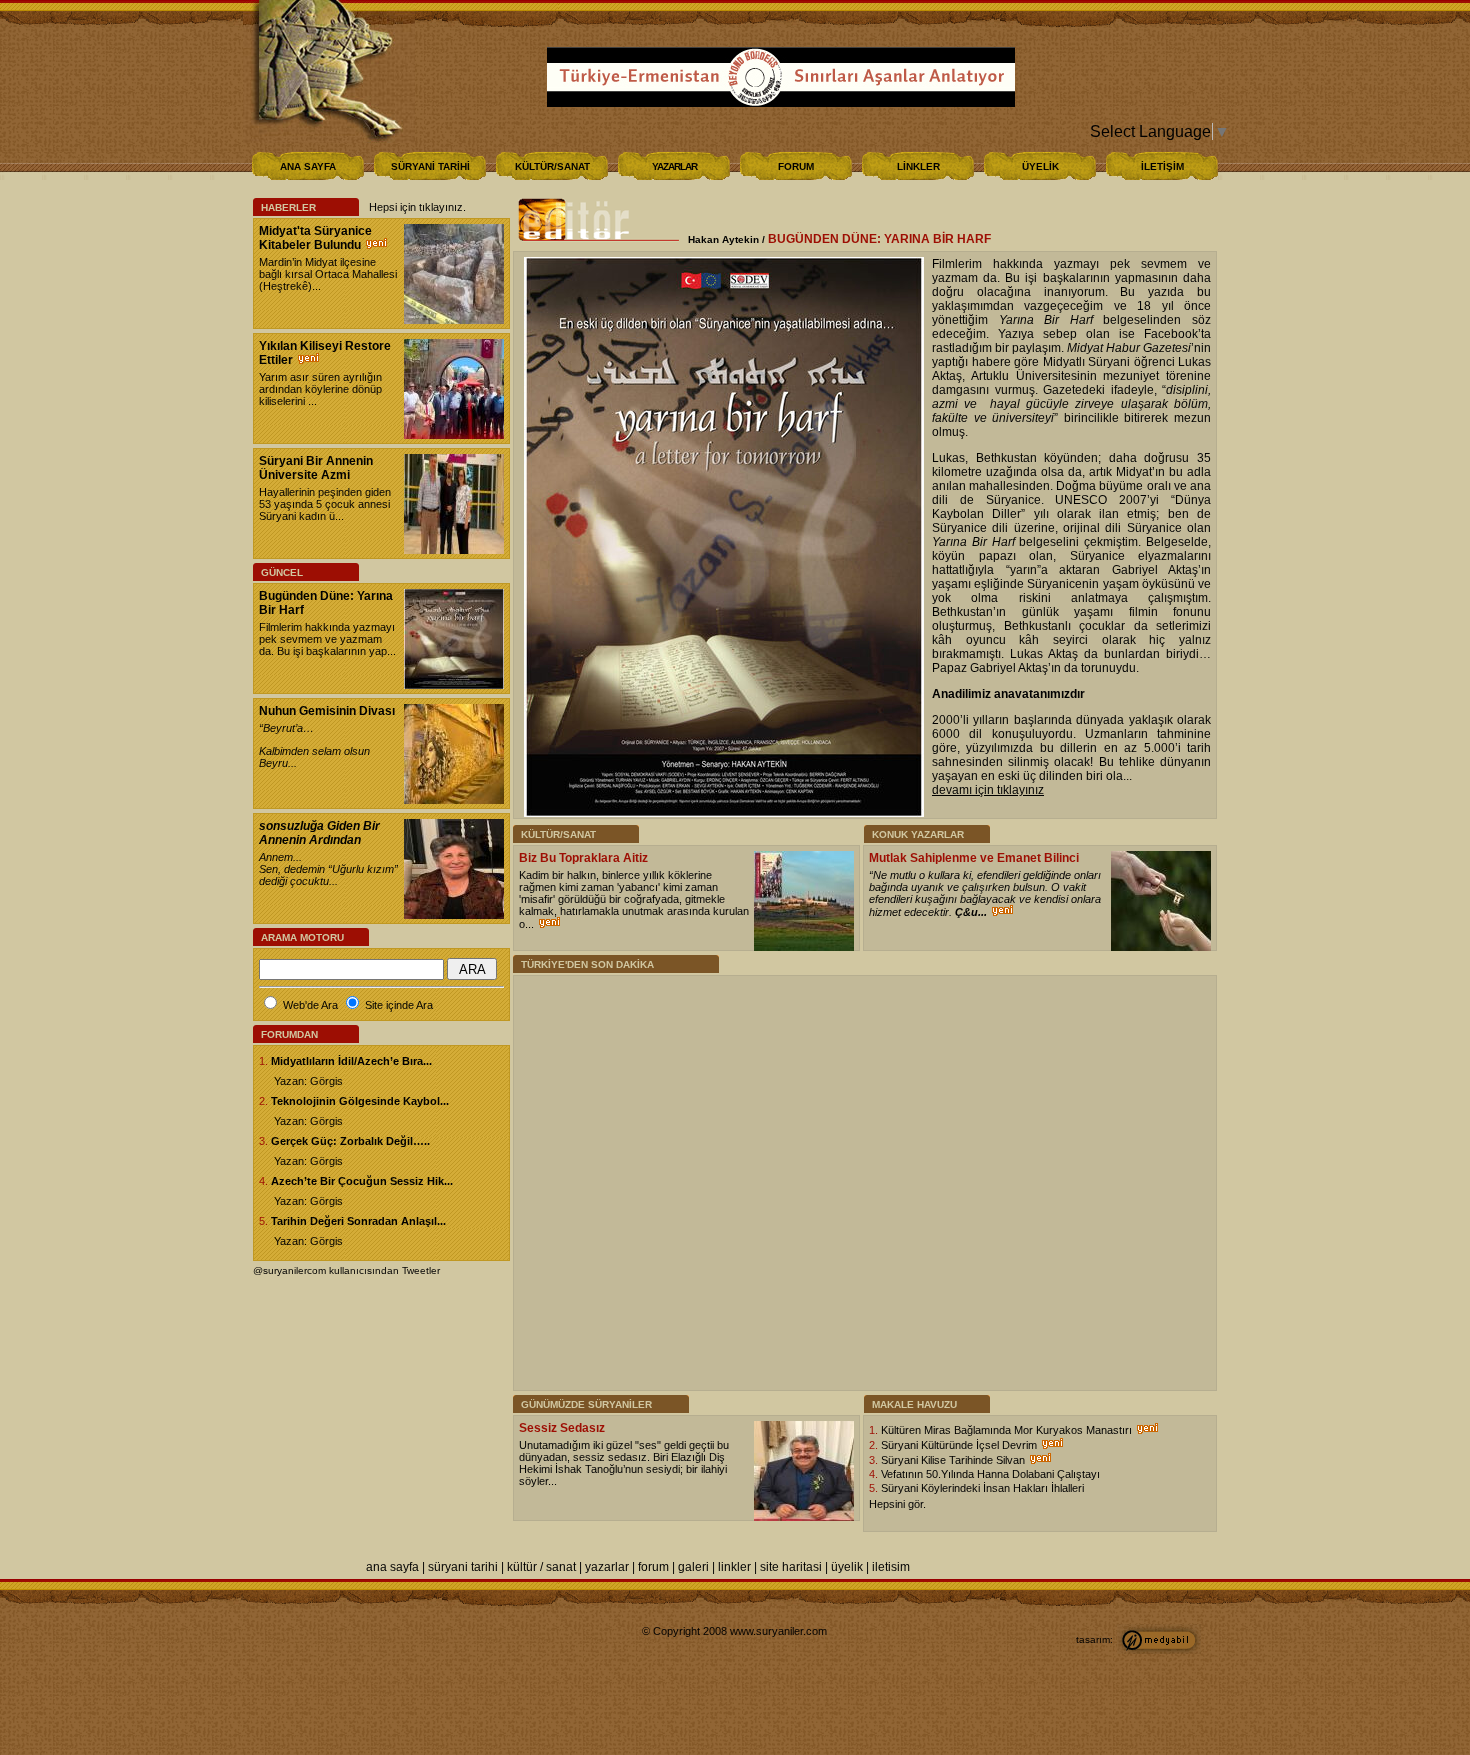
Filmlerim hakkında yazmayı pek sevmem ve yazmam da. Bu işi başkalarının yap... (327, 639)
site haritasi (791, 1567)
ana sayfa (392, 1567)
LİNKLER (918, 166)
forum (653, 1567)
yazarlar (607, 1567)
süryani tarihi (463, 1567)
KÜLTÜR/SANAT (552, 166)
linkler (734, 1567)
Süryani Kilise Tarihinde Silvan (954, 1460)
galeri (693, 1567)
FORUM (796, 166)
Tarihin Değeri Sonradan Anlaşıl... (358, 1221)
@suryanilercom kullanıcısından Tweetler (346, 1270)
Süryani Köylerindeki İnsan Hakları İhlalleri (982, 1488)
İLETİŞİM (1162, 166)
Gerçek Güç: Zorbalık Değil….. (350, 1141)
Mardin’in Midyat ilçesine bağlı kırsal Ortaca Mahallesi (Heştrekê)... (328, 274)
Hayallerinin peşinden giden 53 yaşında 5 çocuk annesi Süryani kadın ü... (325, 504)
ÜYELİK (1040, 166)
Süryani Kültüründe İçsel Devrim (960, 1445)
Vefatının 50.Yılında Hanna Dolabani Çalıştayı (990, 1474)
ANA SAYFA (308, 166)
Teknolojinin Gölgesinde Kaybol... (360, 1101)
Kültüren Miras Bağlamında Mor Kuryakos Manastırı (1008, 1430)
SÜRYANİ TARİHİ (430, 166)
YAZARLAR (674, 166)
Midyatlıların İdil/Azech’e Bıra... (351, 1061)
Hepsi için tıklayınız (416, 207)
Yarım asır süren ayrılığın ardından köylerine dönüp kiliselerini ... (320, 389)
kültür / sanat (541, 1567)
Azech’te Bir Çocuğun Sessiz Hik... (362, 1181)
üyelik (847, 1567)
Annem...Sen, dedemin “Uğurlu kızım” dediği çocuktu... (328, 869)
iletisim (891, 1567)
